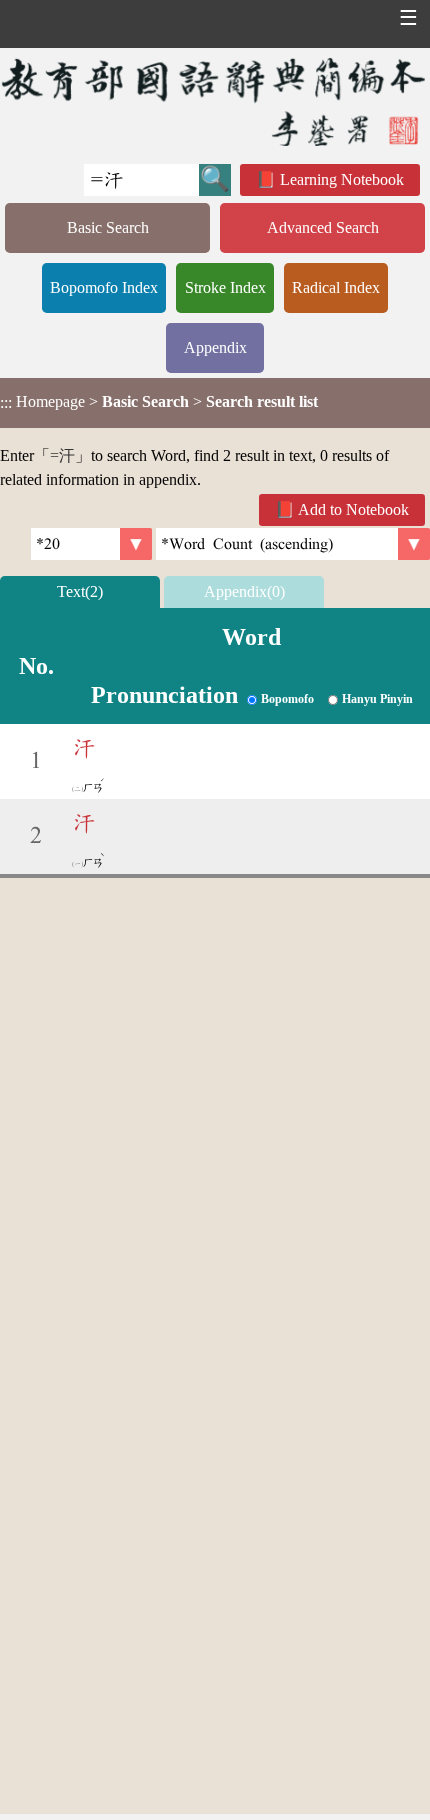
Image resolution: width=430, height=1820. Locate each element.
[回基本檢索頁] (215, 101)
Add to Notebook (353, 509)
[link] (293, 544)
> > (159, 402)
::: (6, 402)
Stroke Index (225, 287)
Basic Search (108, 227)
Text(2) (80, 591)
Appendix (215, 347)
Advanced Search (323, 227)
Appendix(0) (244, 591)
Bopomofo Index (104, 287)
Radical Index (336, 287)
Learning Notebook (342, 179)
